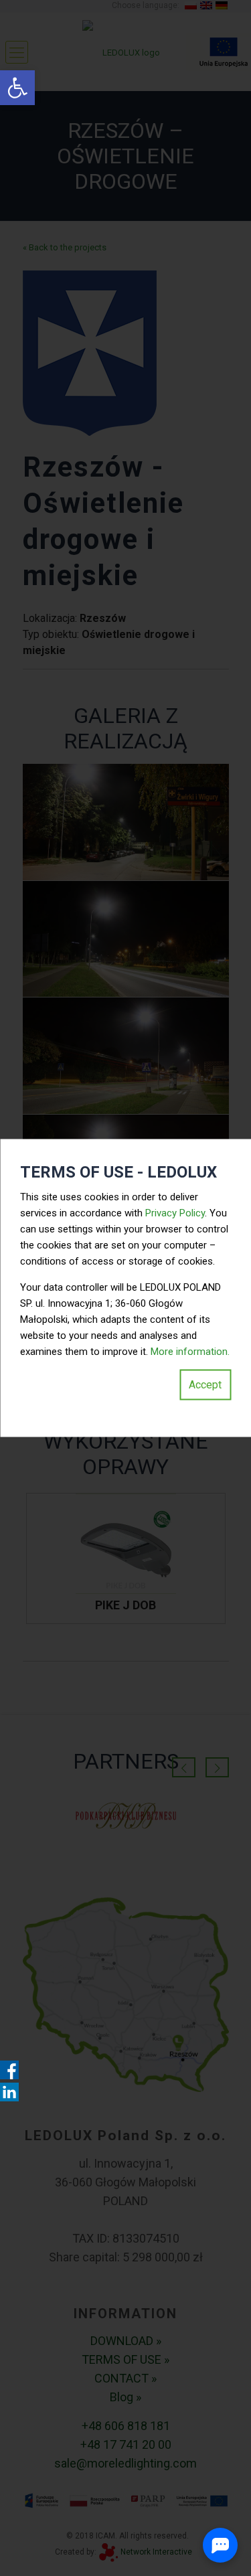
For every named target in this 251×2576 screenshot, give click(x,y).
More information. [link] (190, 1352)
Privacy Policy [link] (175, 1213)
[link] (17, 88)
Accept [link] (205, 1385)
